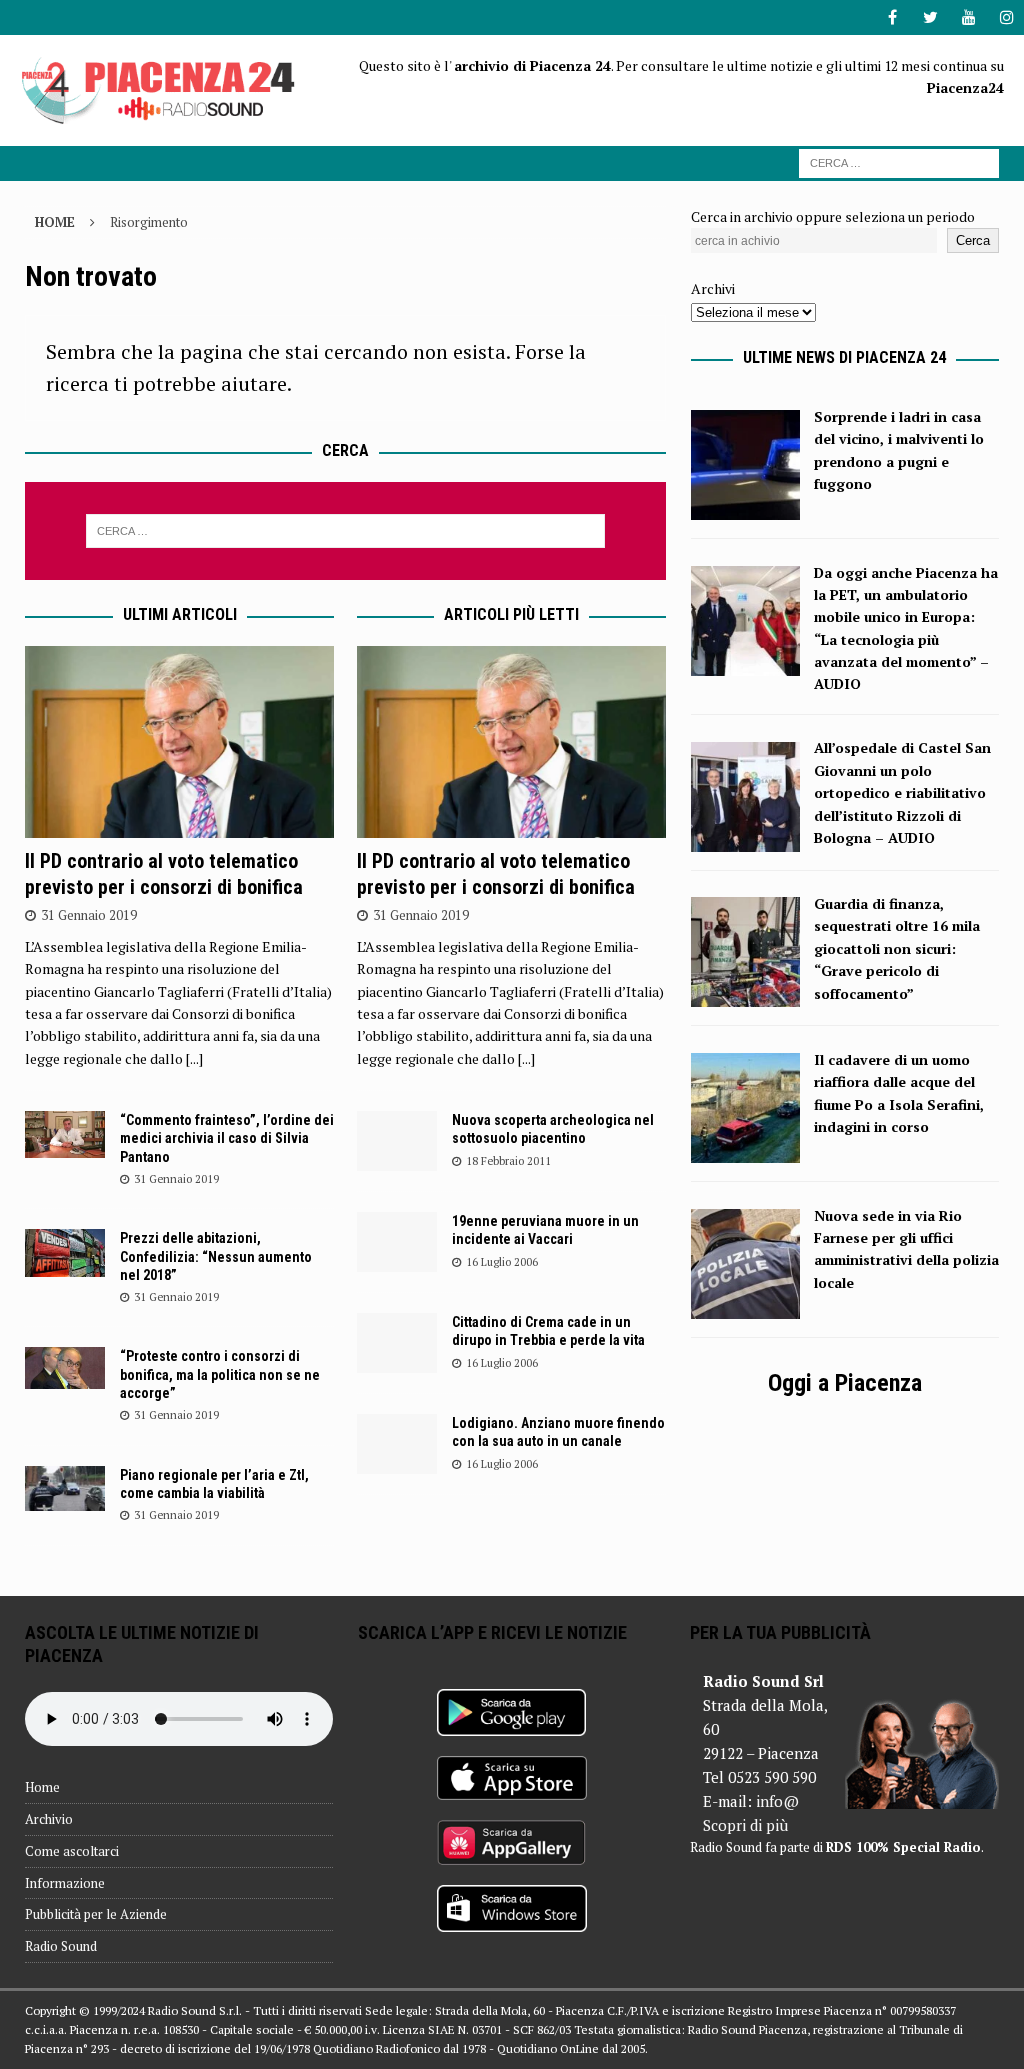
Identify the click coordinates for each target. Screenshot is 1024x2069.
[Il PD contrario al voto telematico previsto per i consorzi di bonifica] (179, 742)
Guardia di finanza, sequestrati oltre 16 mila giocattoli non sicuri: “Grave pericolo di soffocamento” (897, 948)
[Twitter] (930, 17)
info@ (777, 1801)
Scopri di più (745, 1825)
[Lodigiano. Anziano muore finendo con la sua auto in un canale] (397, 1444)
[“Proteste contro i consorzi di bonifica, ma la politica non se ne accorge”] (65, 1368)
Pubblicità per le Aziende (96, 1914)
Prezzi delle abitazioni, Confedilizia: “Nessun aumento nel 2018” (216, 1256)
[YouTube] (968, 17)
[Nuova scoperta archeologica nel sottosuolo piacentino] (397, 1141)
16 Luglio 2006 (502, 1262)
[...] (194, 1058)
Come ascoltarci (72, 1851)
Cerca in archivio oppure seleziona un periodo (833, 216)
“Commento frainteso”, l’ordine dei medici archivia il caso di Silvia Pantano (227, 1138)
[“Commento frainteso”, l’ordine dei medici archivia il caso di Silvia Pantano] (65, 1134)
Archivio (49, 1819)
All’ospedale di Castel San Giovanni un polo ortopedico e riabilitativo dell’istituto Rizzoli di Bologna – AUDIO (902, 792)
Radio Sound (61, 1946)
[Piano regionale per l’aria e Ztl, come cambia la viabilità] (65, 1488)
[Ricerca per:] (899, 161)
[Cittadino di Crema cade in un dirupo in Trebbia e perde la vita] (397, 1343)
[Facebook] (892, 17)
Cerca (973, 240)
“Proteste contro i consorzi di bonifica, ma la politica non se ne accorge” (220, 1374)
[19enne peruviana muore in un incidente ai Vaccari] (397, 1242)
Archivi (713, 288)
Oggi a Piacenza (845, 1383)
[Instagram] (1006, 17)
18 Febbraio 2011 (508, 1161)
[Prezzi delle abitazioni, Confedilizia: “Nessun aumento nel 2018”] (65, 1253)
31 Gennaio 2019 (89, 915)
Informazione (65, 1883)
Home (42, 1787)
